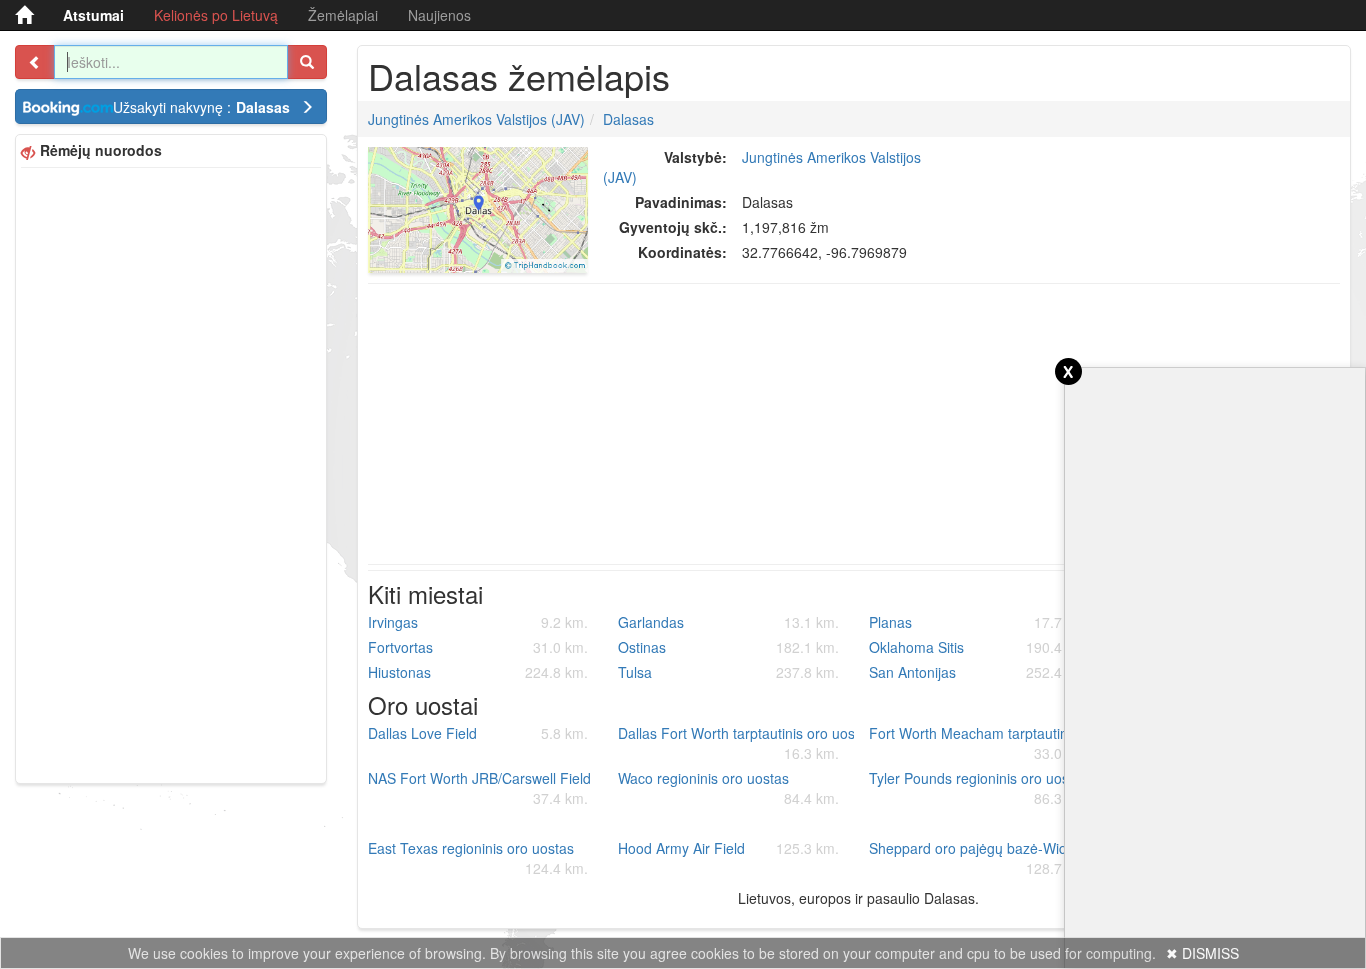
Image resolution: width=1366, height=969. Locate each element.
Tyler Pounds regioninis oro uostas (979, 788)
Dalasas (628, 119)
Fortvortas (478, 647)
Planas (979, 622)
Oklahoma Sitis (979, 647)
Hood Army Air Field (728, 848)
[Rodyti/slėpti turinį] (35, 62)
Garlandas (728, 622)
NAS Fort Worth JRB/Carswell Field (479, 788)
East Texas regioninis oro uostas (478, 858)
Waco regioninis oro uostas (728, 788)
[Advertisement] (171, 473)
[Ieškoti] (307, 62)
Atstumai (93, 15)
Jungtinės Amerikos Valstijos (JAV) (476, 119)
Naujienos (439, 15)
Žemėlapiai (343, 15)
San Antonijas (979, 672)
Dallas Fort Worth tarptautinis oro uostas (736, 743)
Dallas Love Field (478, 733)
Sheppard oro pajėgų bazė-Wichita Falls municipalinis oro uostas (987, 858)
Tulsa (728, 672)
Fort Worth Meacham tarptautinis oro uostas (987, 743)
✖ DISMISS (1202, 953)
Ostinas (728, 647)
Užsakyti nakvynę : (201, 107)
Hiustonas (478, 672)
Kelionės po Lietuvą (216, 15)
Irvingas (478, 622)
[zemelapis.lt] (24, 15)
